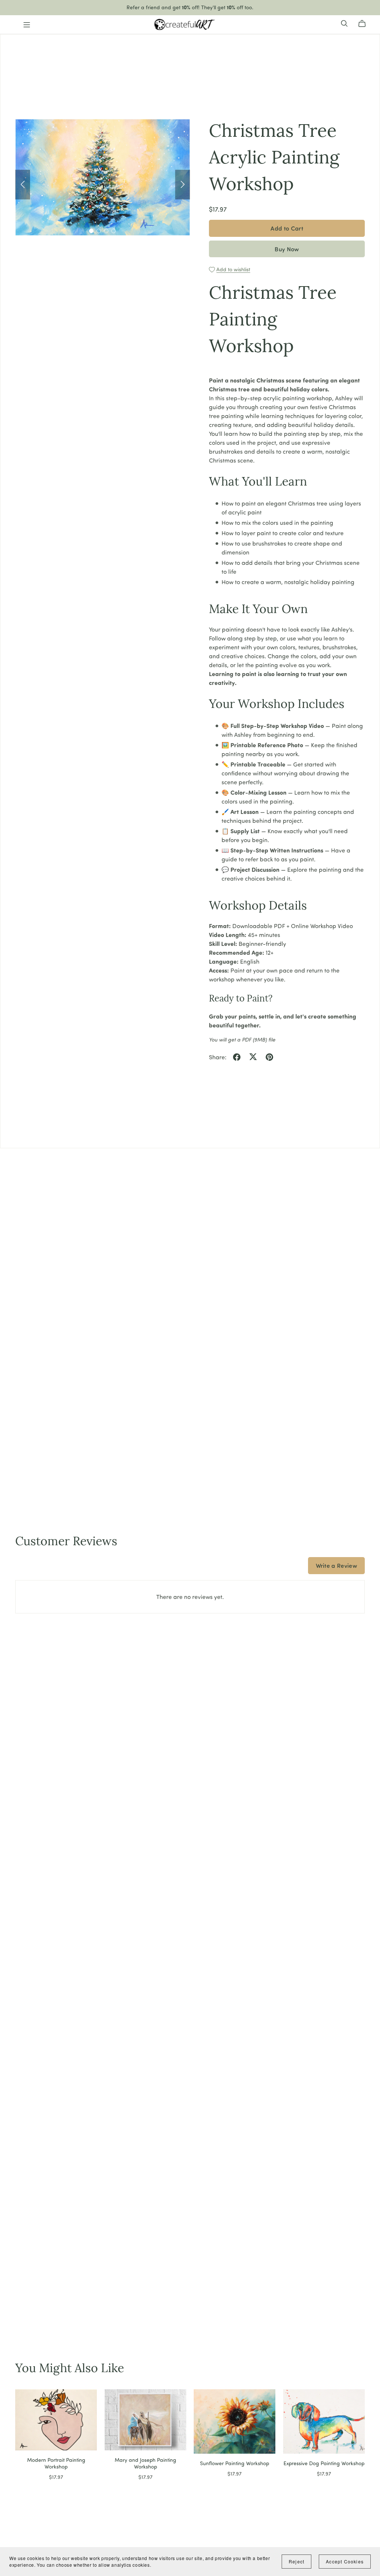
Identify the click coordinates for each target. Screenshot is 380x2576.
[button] (23, 185)
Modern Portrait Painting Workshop (56, 2463)
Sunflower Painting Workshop (235, 2463)
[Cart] (365, 23)
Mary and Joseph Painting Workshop (145, 2463)
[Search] (344, 23)
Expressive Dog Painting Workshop (324, 2463)
